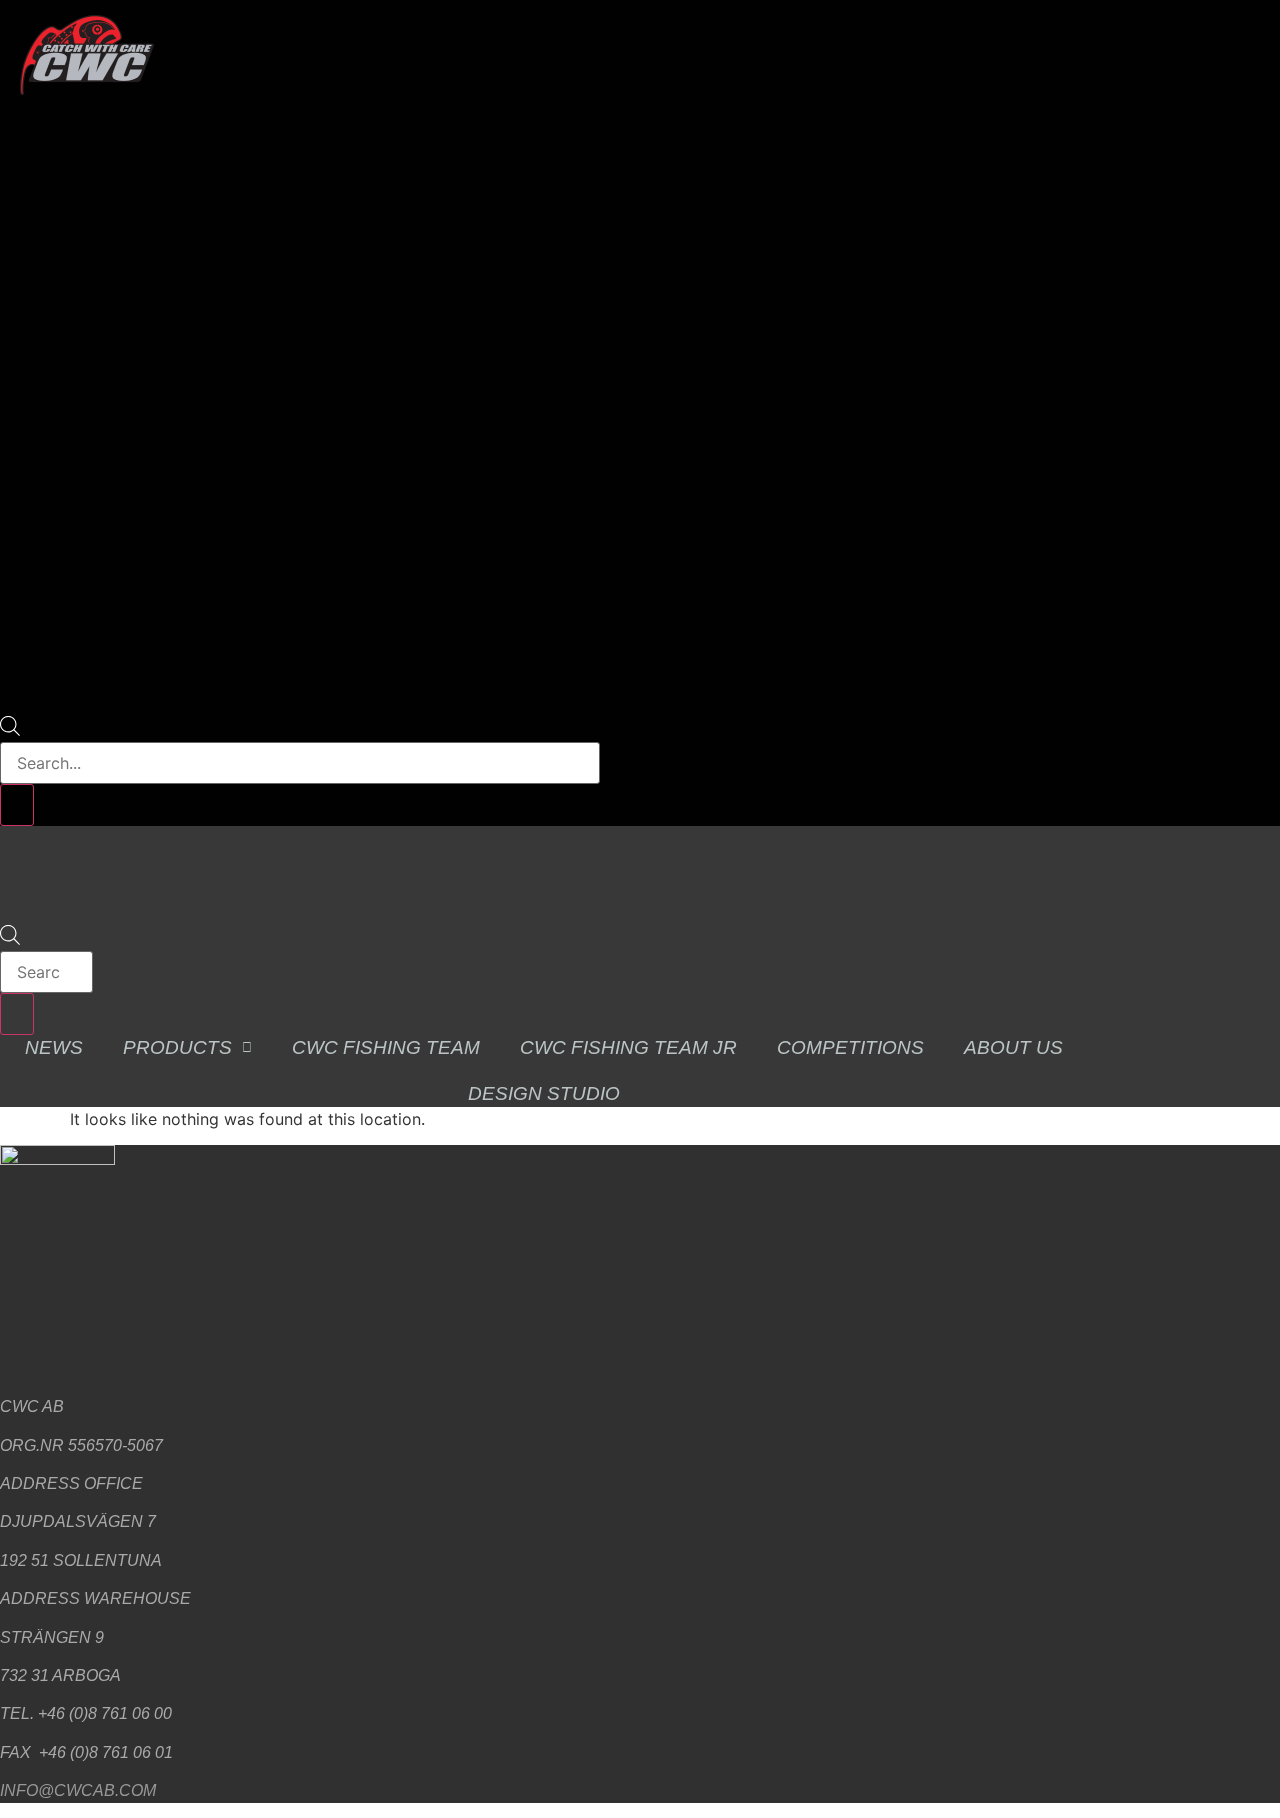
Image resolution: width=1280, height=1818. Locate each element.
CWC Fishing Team (386, 1047)
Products (177, 1047)
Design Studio (544, 1093)
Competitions (850, 1047)
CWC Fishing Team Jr (628, 1047)
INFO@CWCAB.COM (78, 1790)
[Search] (17, 805)
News (54, 1047)
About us (1013, 1047)
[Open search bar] (10, 730)
